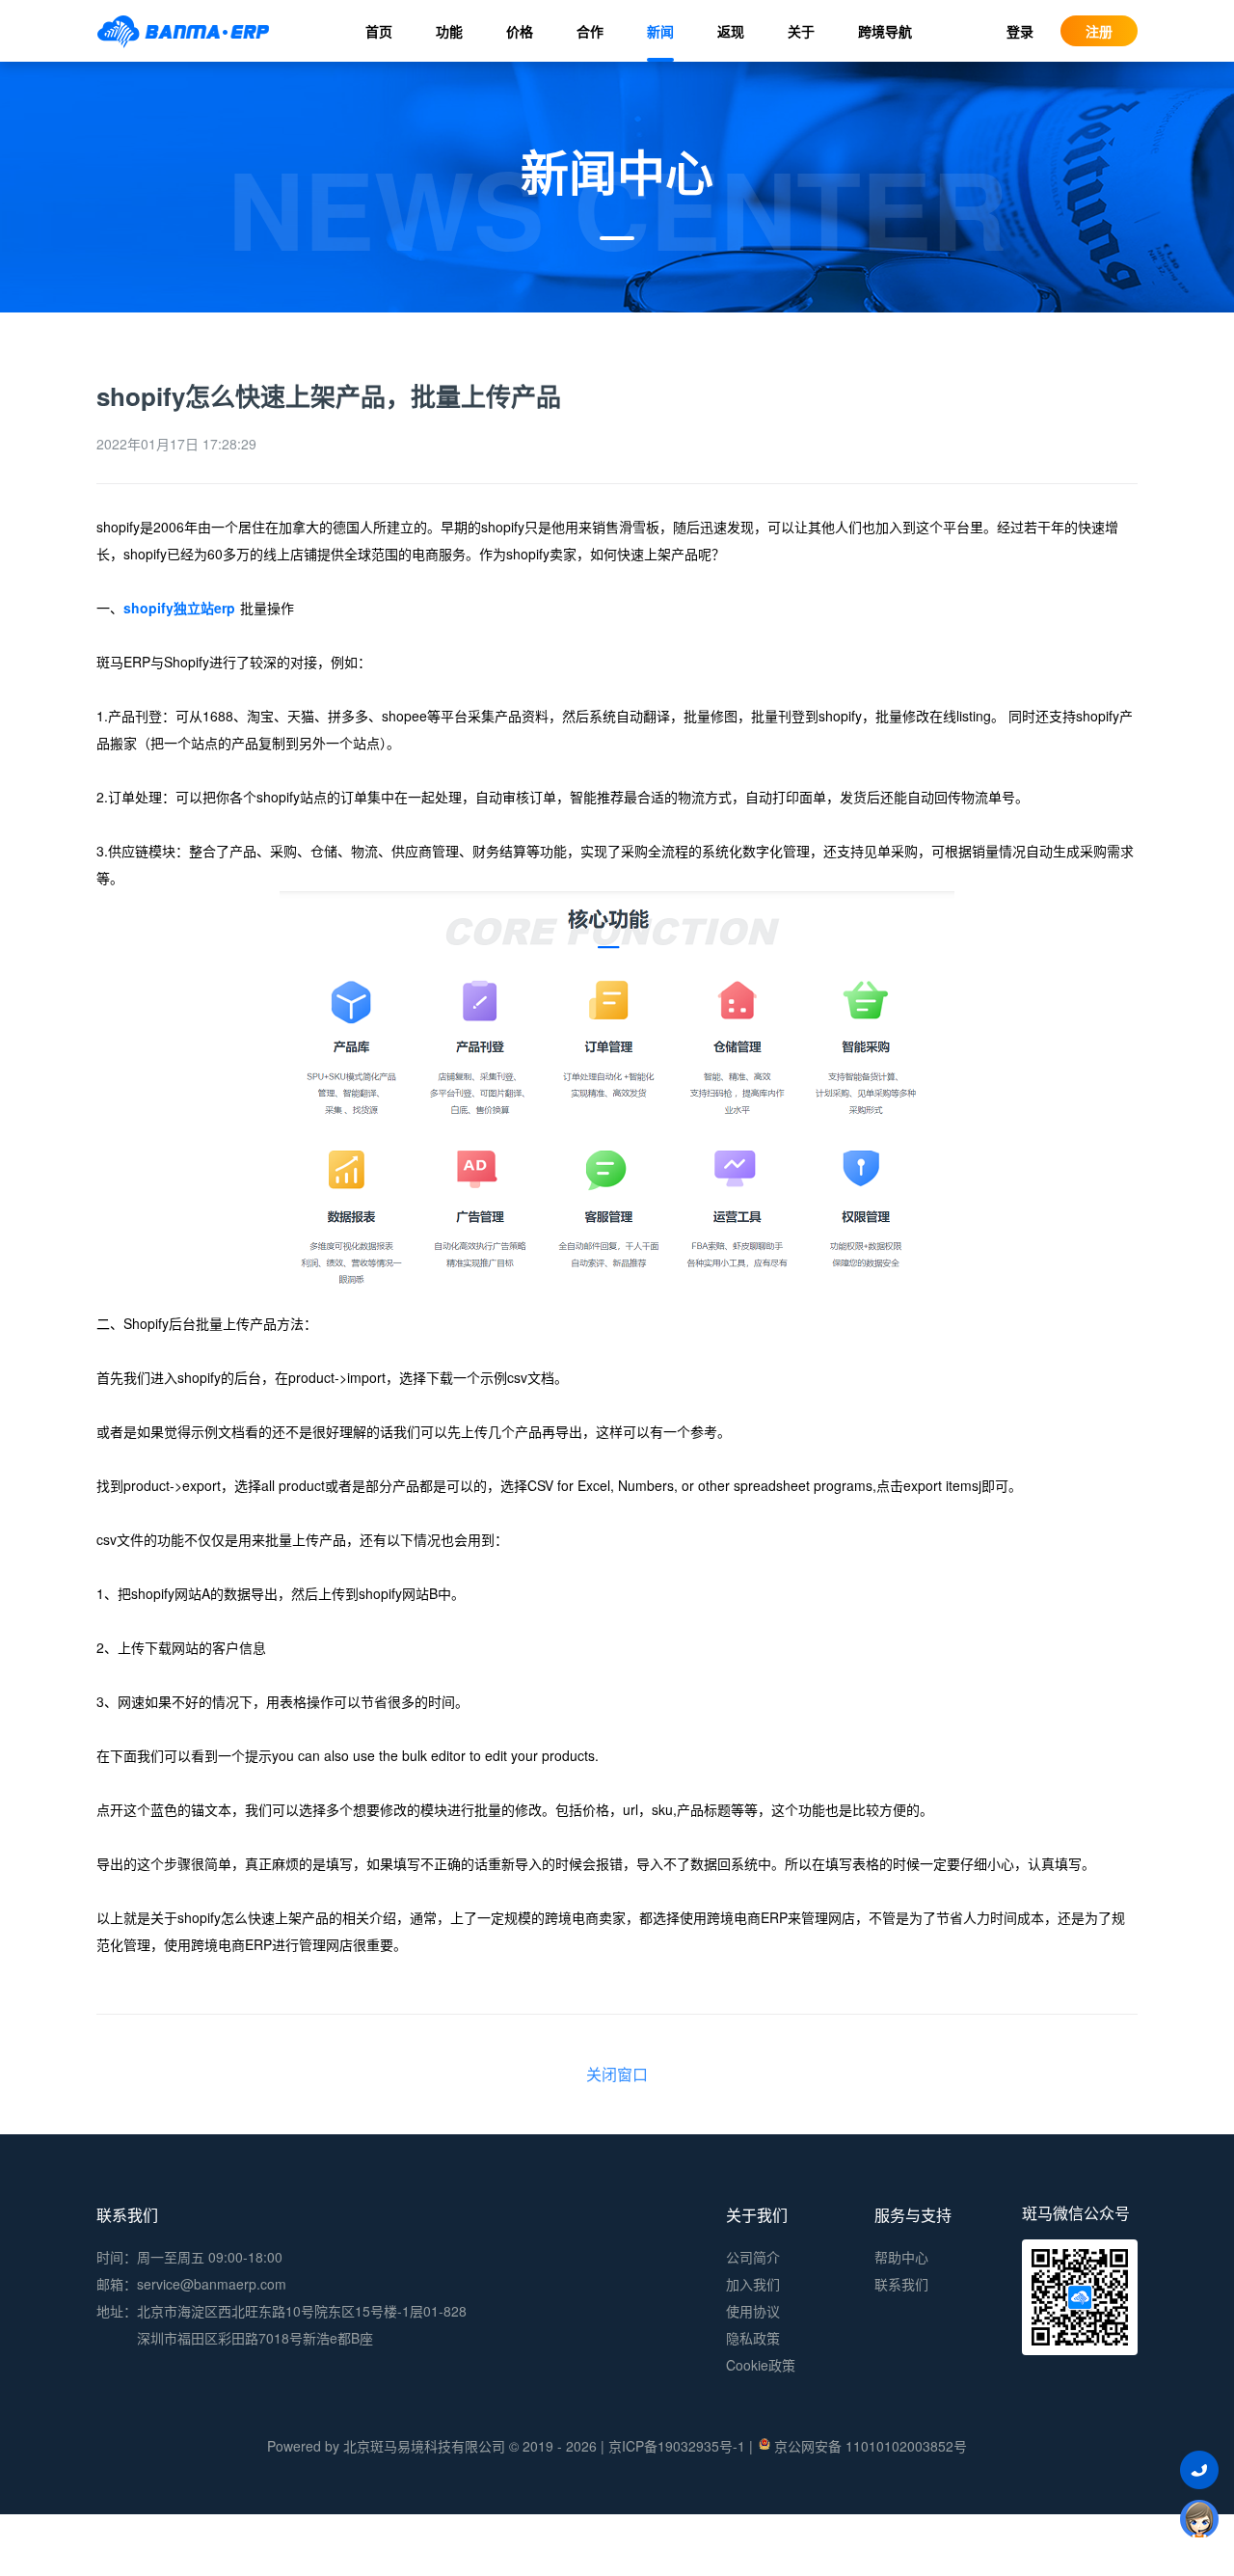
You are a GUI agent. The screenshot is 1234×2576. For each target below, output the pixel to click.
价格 (520, 31)
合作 (590, 31)
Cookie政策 (761, 2365)
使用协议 (753, 2311)
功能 (449, 31)
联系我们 (901, 2284)
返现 (731, 31)
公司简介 (753, 2257)
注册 (1099, 31)
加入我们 (753, 2284)
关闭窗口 (617, 2074)
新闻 (660, 31)
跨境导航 (885, 31)
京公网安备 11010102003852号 (871, 2446)
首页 (379, 31)
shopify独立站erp (179, 608)
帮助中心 (901, 2257)
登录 (1020, 31)
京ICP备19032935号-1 (677, 2446)
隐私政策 (753, 2338)
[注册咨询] (1199, 2518)
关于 (801, 31)
